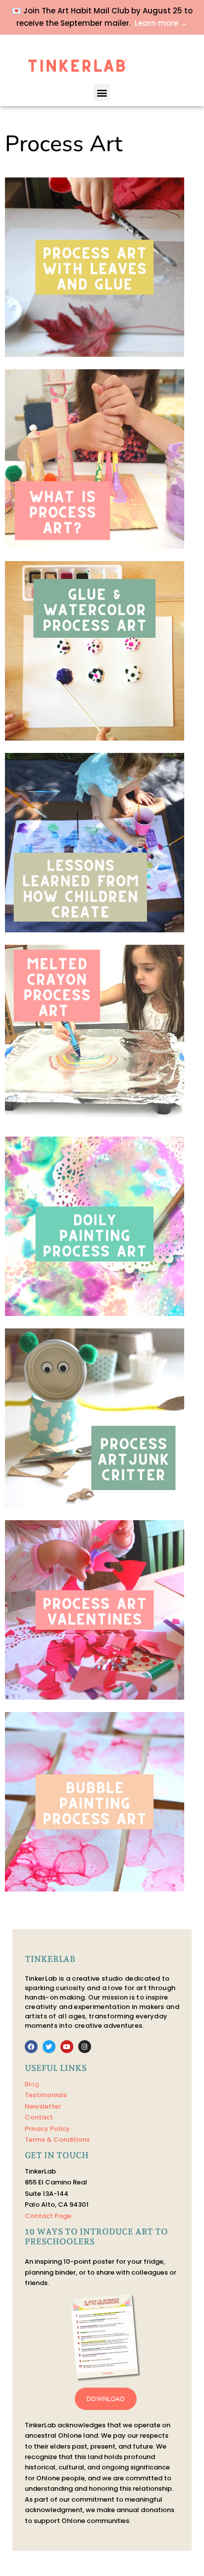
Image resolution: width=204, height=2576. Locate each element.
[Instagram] (85, 2047)
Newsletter (43, 2106)
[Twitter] (49, 2047)
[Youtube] (67, 2047)
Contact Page (48, 2216)
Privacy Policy (47, 2129)
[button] (102, 92)
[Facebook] (31, 2047)
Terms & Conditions (57, 2140)
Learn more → (161, 23)
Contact (39, 2117)
